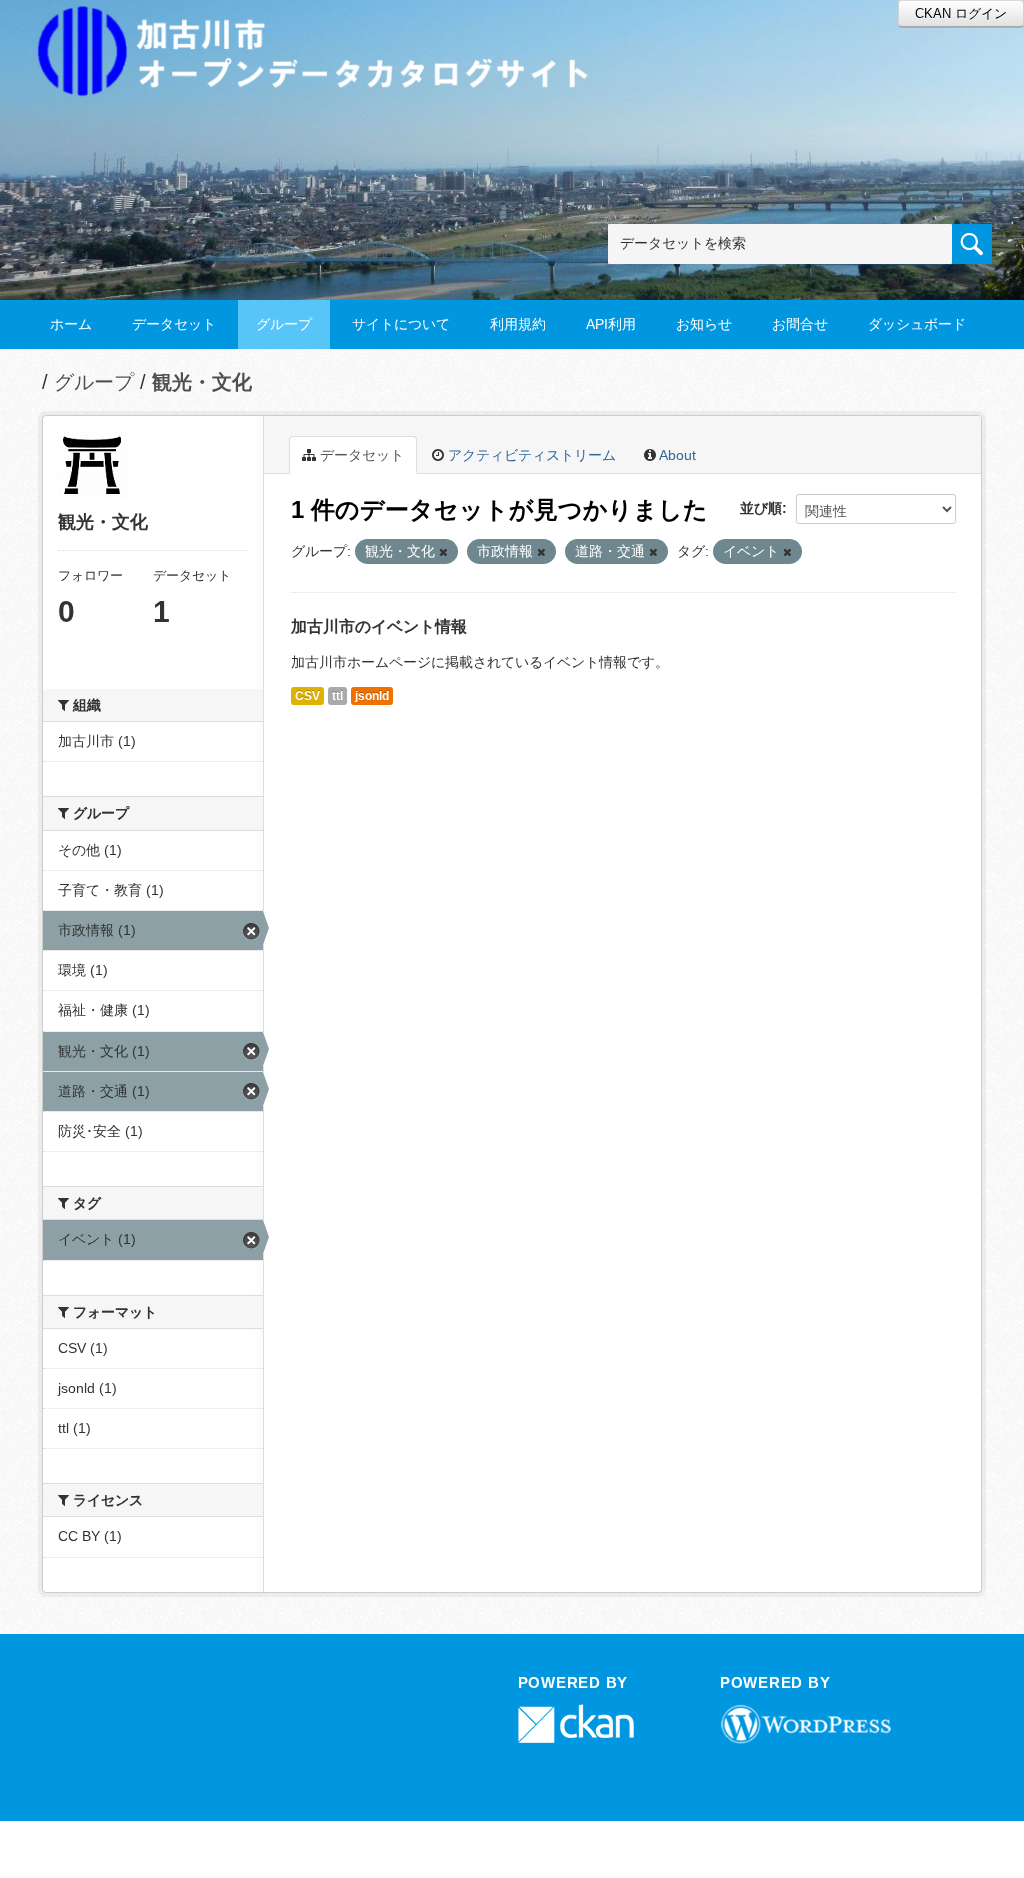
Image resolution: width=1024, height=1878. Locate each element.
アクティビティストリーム (530, 455)
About (676, 455)
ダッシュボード (917, 324)
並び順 (761, 508)
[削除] (443, 552)
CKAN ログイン (961, 13)
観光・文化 (202, 382)
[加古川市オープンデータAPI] (324, 26)
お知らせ (704, 324)
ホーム (71, 324)
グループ (284, 324)
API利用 (611, 324)
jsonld (372, 696)
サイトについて (401, 324)
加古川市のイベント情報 (379, 626)
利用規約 (518, 324)
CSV (307, 696)
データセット (174, 324)
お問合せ (800, 324)
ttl (337, 696)
